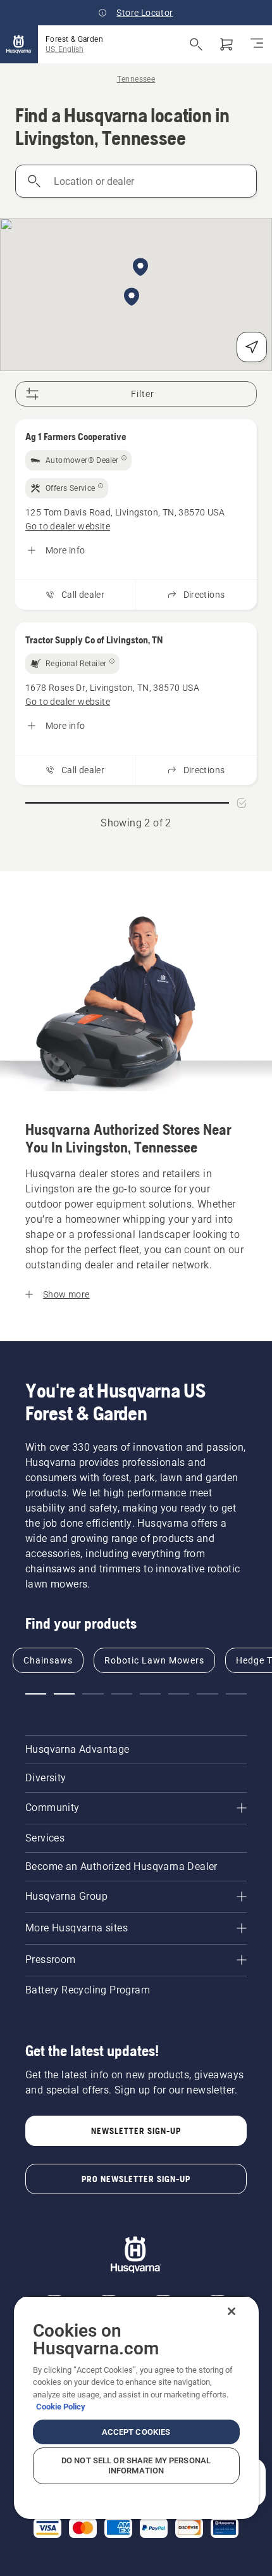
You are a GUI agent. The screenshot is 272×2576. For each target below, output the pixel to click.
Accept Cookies (136, 2432)
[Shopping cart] (226, 44)
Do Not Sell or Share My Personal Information (136, 2466)
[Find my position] (252, 347)
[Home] (19, 44)
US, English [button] (65, 49)
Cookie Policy (61, 2407)
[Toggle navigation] (257, 44)
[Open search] (196, 44)
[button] (140, 268)
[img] (78, 460)
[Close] (232, 2311)
